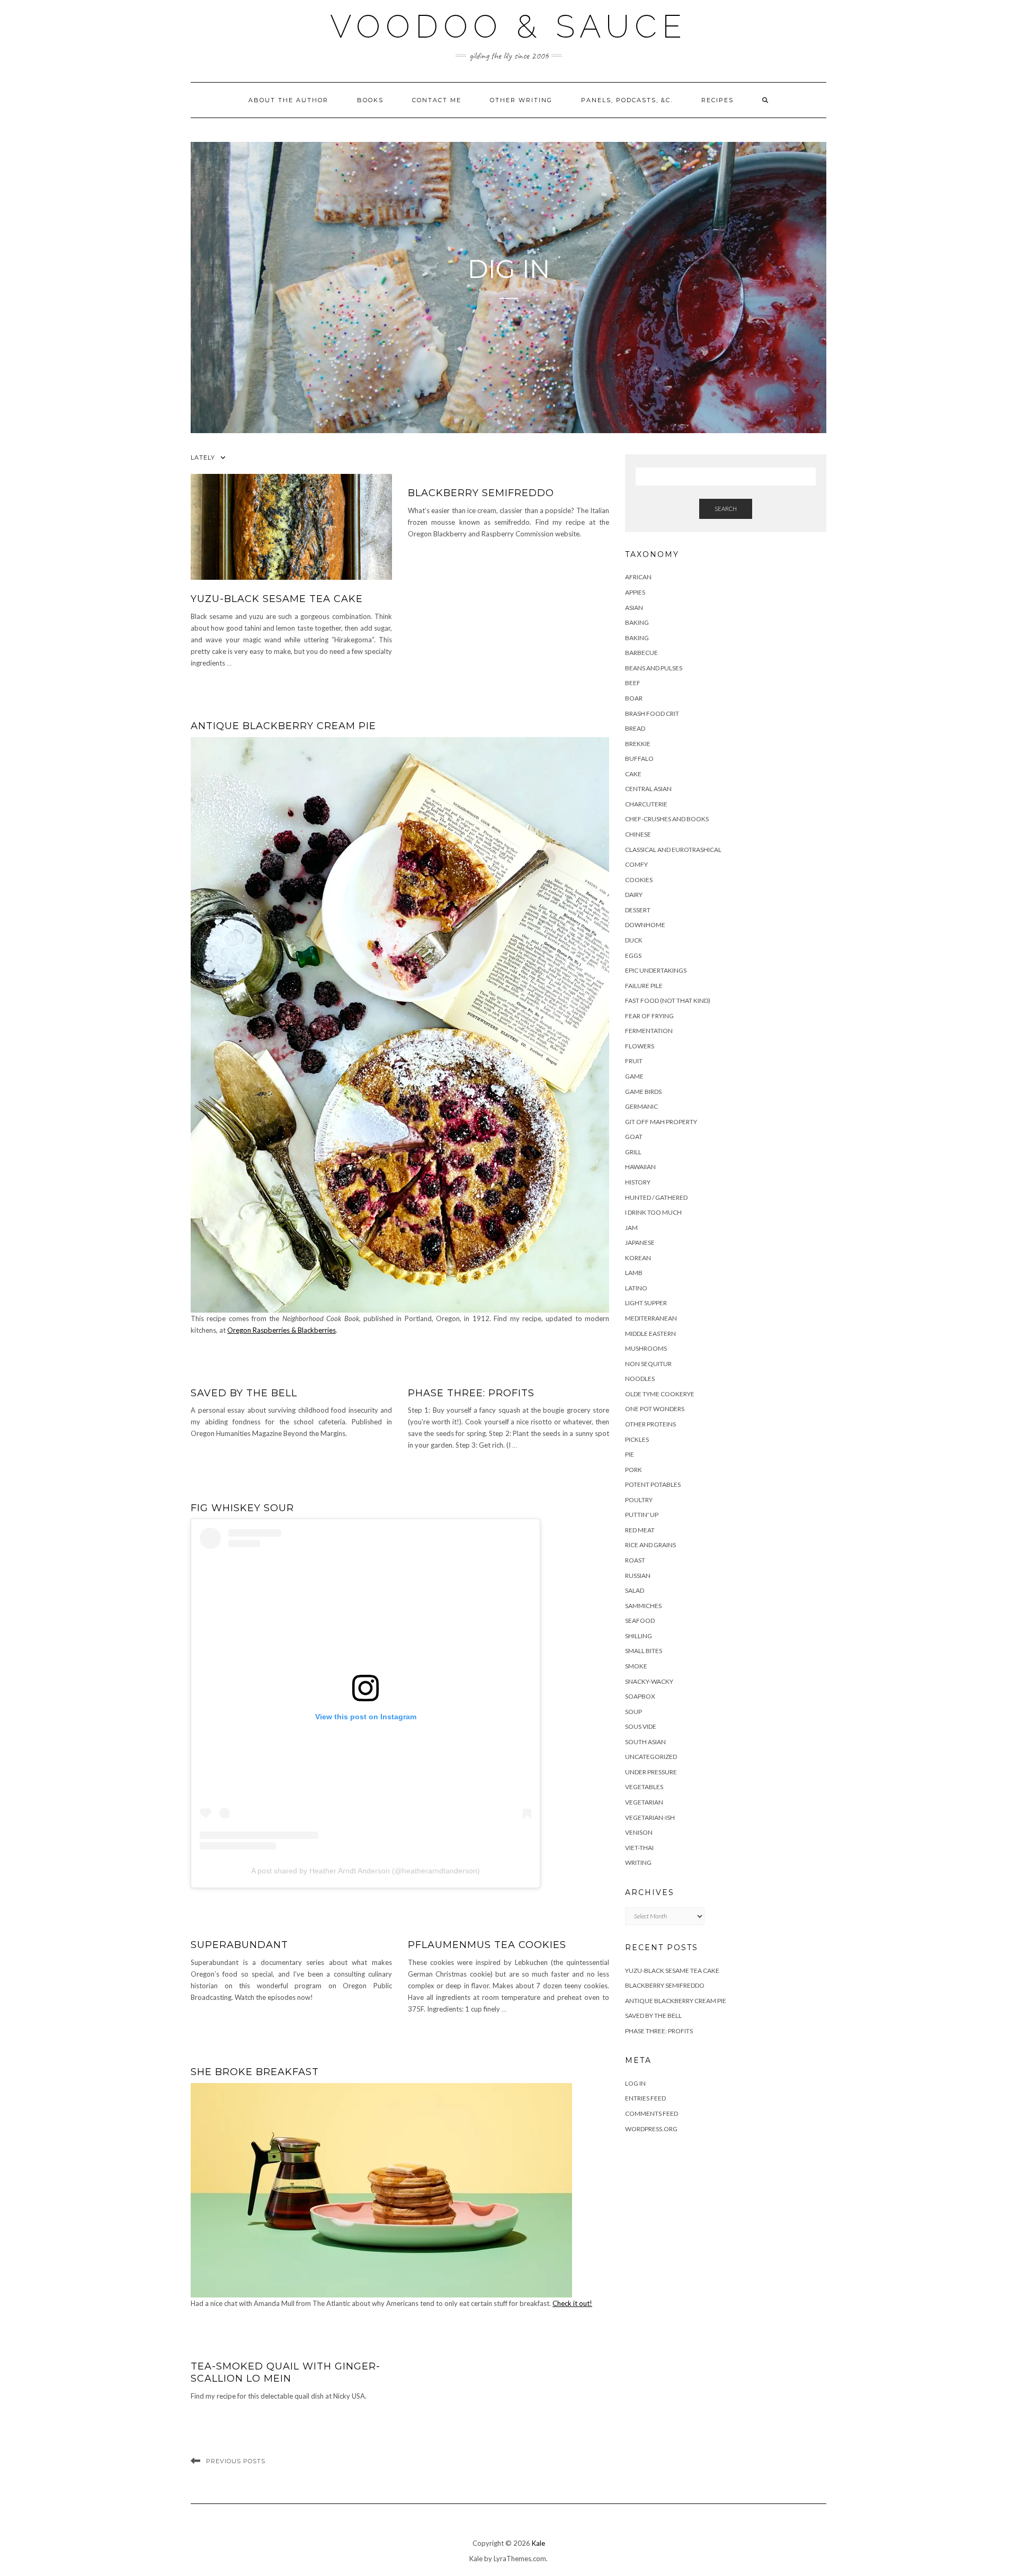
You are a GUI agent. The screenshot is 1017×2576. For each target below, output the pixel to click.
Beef (633, 683)
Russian (638, 1576)
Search (726, 509)
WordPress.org (651, 2129)
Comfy (636, 864)
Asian (634, 608)
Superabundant (239, 1945)
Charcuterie (646, 804)
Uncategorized (651, 1757)
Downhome (645, 925)
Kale (538, 2543)
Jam (631, 1228)
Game (634, 1076)
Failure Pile (644, 986)
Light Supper (646, 1303)
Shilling (639, 1636)
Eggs (633, 955)
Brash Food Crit (652, 713)
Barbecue (641, 653)
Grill (633, 1152)
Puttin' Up (642, 1515)
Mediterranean (651, 1318)
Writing (638, 1863)
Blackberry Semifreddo (481, 493)
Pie (630, 1454)
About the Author (288, 100)
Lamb (634, 1273)
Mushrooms (646, 1348)
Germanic (641, 1106)
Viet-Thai (639, 1848)
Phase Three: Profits (471, 1393)
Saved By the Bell (244, 1393)
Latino (636, 1288)
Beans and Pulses (654, 668)
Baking (637, 622)
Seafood (640, 1621)
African (638, 577)
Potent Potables (653, 1484)
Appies (635, 592)
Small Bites (644, 1651)
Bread (635, 728)
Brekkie (638, 744)
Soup (634, 1712)
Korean (638, 1258)
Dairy (634, 895)
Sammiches (643, 1606)
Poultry (639, 1500)
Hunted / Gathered (656, 1197)
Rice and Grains (650, 1545)
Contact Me (437, 100)
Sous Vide (641, 1726)
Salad (635, 1590)
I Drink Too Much (653, 1212)
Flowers (640, 1046)
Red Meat (640, 1530)
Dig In (509, 269)
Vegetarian (644, 1802)
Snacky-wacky (649, 1681)
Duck (634, 940)
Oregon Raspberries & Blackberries (282, 1330)
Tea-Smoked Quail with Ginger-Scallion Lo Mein (286, 2372)
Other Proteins (650, 1424)
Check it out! (572, 2303)
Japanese (640, 1242)
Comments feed (652, 2113)
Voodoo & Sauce (508, 26)
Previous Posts (236, 2461)
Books (370, 100)
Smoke (636, 1666)
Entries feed (645, 2098)
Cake (633, 774)
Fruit (634, 1061)
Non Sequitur (648, 1364)
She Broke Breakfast (255, 2072)
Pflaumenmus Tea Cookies (487, 1945)
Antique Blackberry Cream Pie (283, 726)
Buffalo (639, 759)
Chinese (638, 834)
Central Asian (648, 789)
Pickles (637, 1439)
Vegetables (644, 1787)
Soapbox (640, 1696)
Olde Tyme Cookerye (660, 1394)
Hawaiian (640, 1167)
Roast (635, 1560)
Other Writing (521, 100)
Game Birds (643, 1092)
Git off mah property (661, 1122)
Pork (634, 1470)
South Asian (645, 1742)
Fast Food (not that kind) (668, 1000)
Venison (639, 1832)
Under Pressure (651, 1772)
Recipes (717, 100)
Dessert (638, 910)
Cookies (639, 880)
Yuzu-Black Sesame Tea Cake (277, 599)
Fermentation (649, 1031)
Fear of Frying (649, 1016)
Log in (635, 2083)
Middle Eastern (650, 1334)
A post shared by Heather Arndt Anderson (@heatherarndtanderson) (365, 1871)
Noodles (640, 1379)
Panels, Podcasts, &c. (627, 100)
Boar (634, 698)
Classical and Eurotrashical (673, 850)
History (638, 1182)
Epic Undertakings (656, 970)
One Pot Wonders (655, 1409)
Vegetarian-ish (650, 1817)
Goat (634, 1137)
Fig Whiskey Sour (242, 1508)
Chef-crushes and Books (667, 819)
